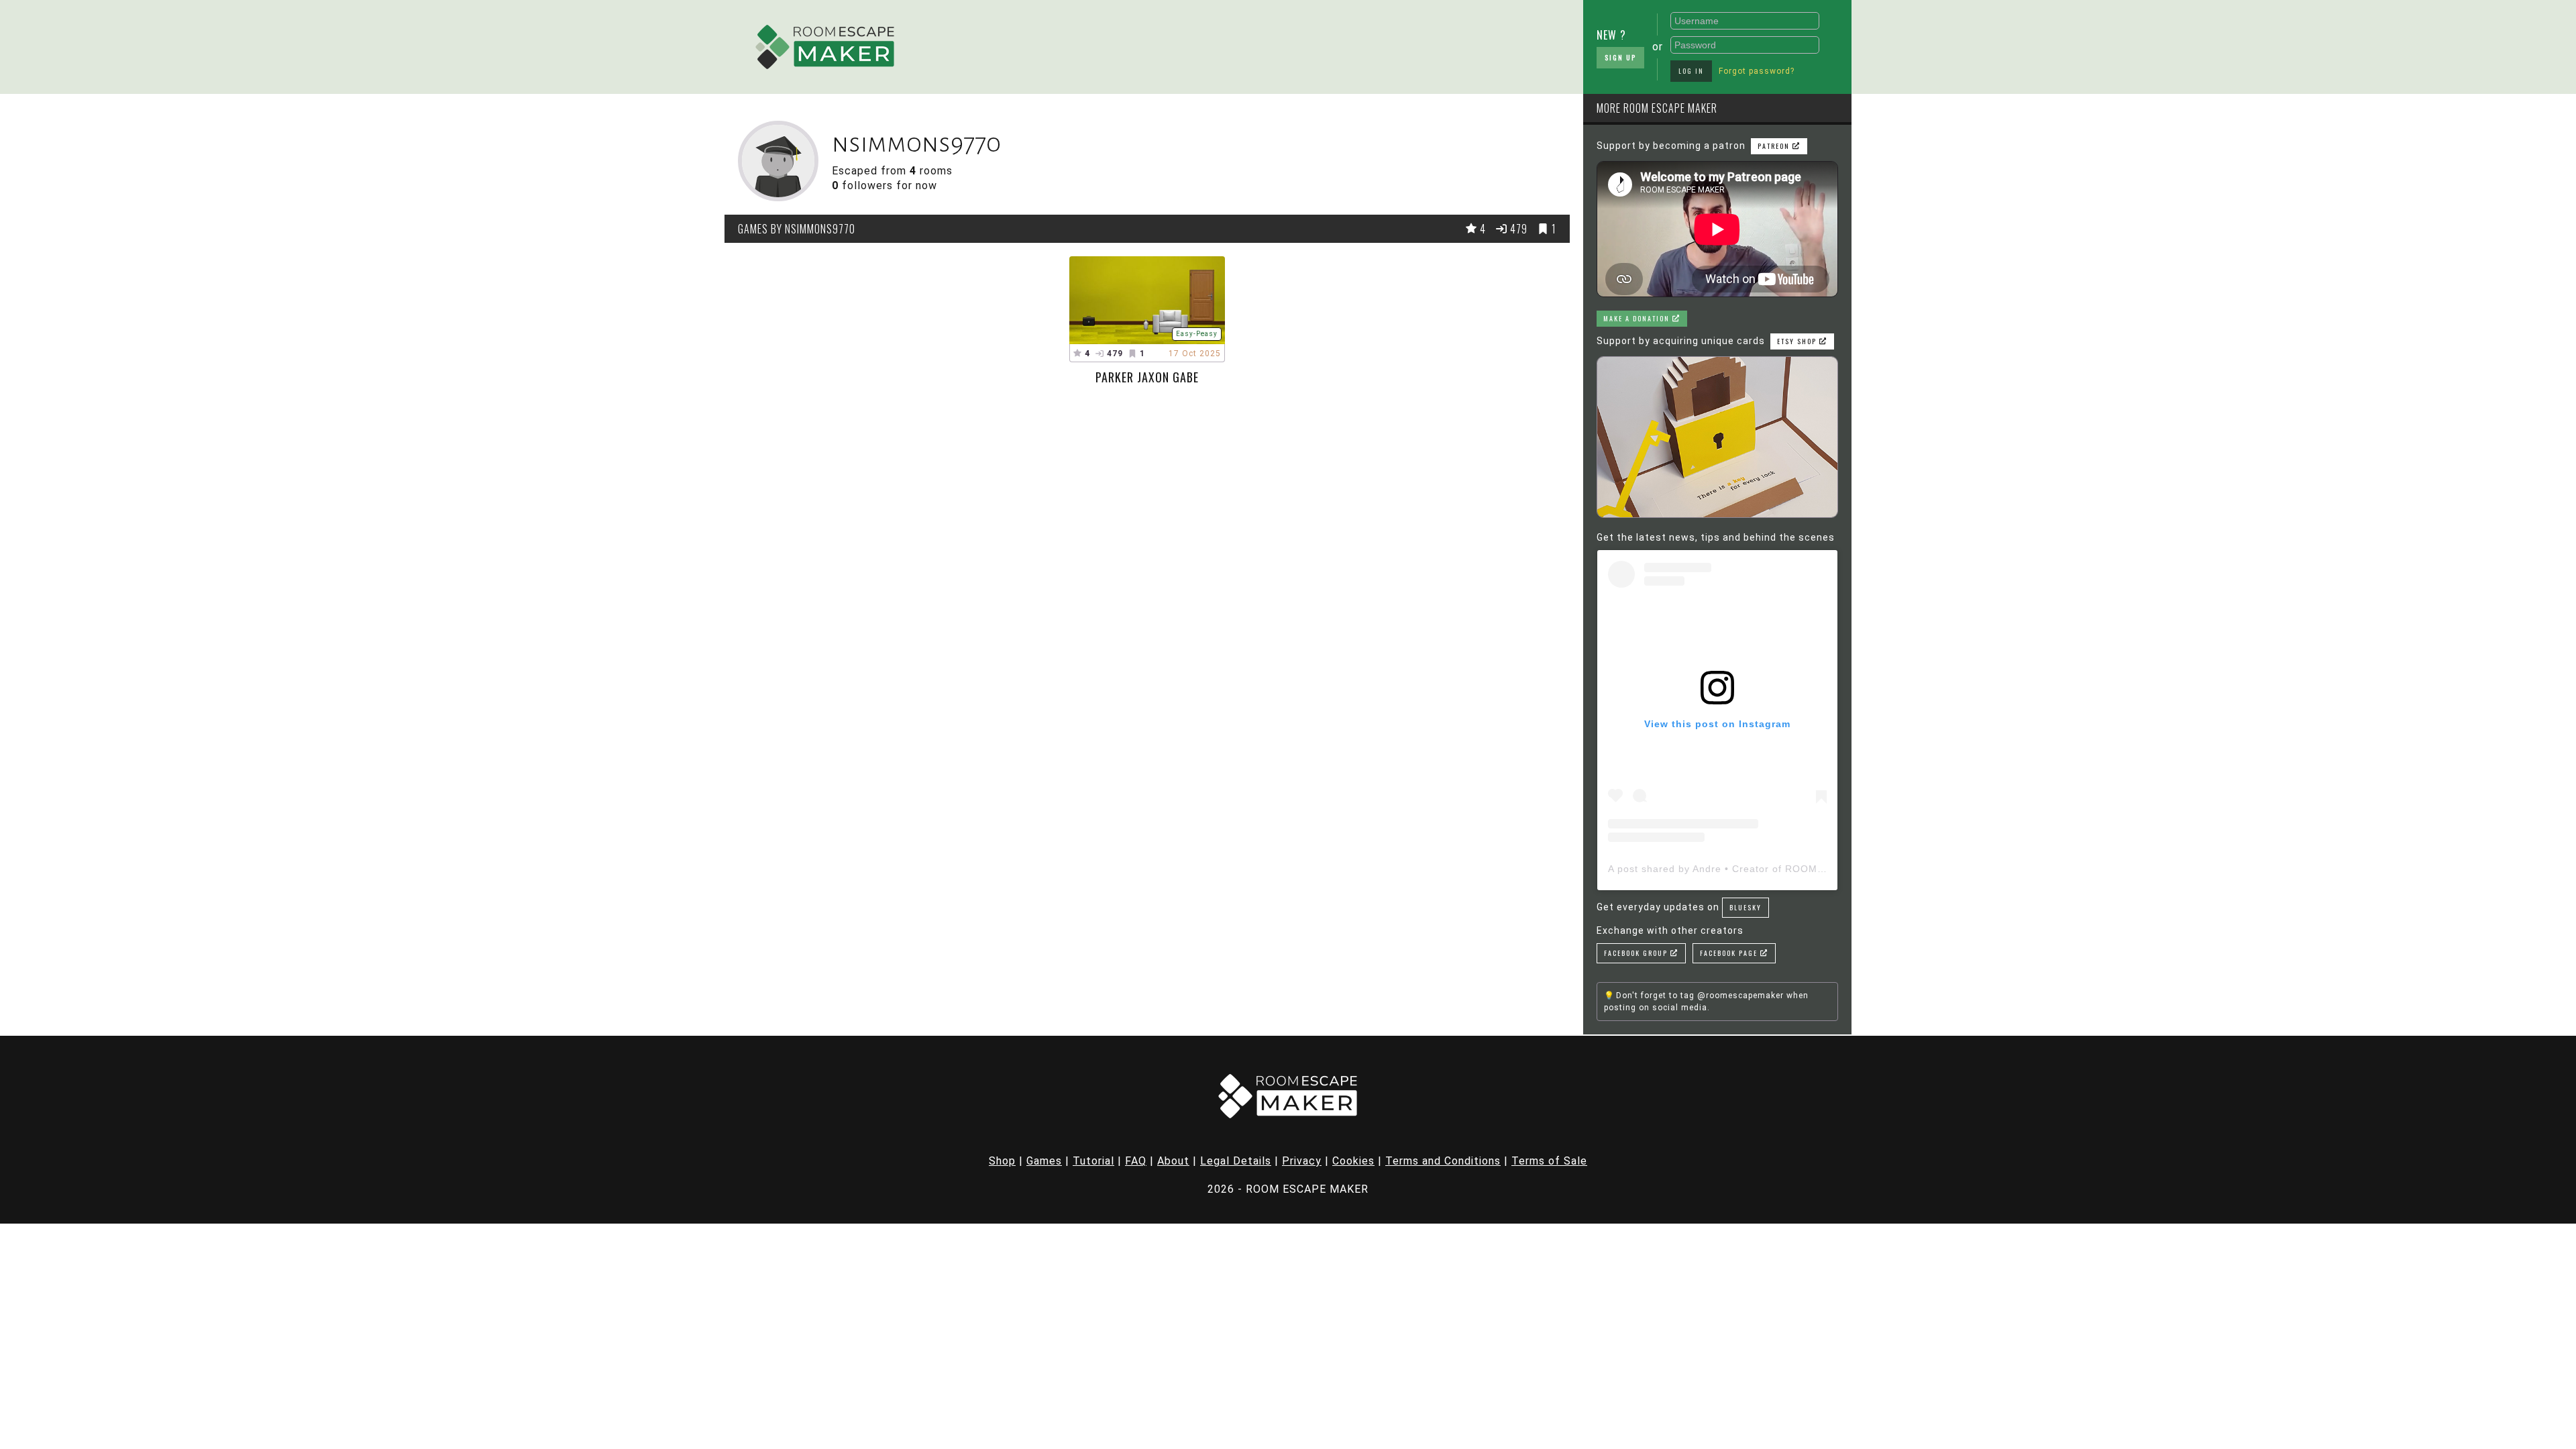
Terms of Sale (1549, 1161)
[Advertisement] (1244, 44)
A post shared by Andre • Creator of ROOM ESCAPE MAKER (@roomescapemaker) (1810, 869)
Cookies (1353, 1161)
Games (1044, 1161)
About (1173, 1161)
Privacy (1302, 1161)
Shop (1002, 1161)
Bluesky (1746, 907)
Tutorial (1093, 1161)
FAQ (1136, 1161)
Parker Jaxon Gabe (1147, 377)
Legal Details (1236, 1161)
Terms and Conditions (1443, 1161)
